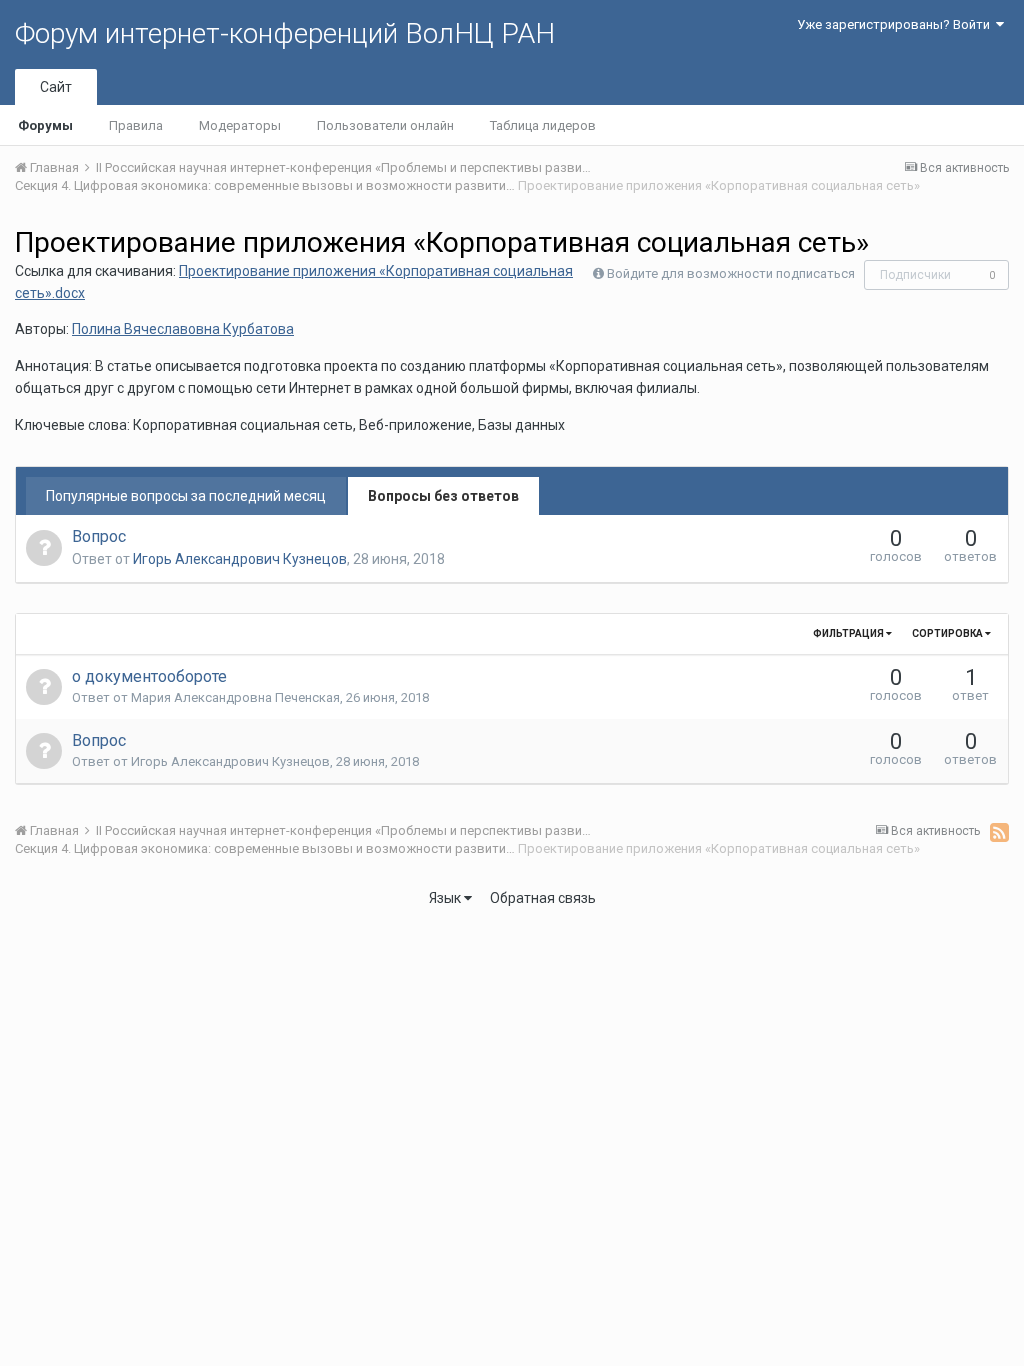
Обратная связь (543, 898)
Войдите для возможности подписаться (731, 273)
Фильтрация (849, 633)
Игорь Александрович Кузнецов (240, 559)
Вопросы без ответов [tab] (443, 496)
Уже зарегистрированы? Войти (896, 24)
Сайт (56, 87)
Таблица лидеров (543, 125)
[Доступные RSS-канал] (999, 832)
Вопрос (99, 536)
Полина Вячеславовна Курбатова (183, 329)
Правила (136, 125)
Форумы (45, 125)
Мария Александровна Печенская (235, 697)
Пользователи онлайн (385, 125)
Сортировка (948, 633)
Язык (446, 898)
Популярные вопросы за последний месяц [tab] (186, 496)
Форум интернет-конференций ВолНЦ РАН (285, 33)
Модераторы (240, 125)
